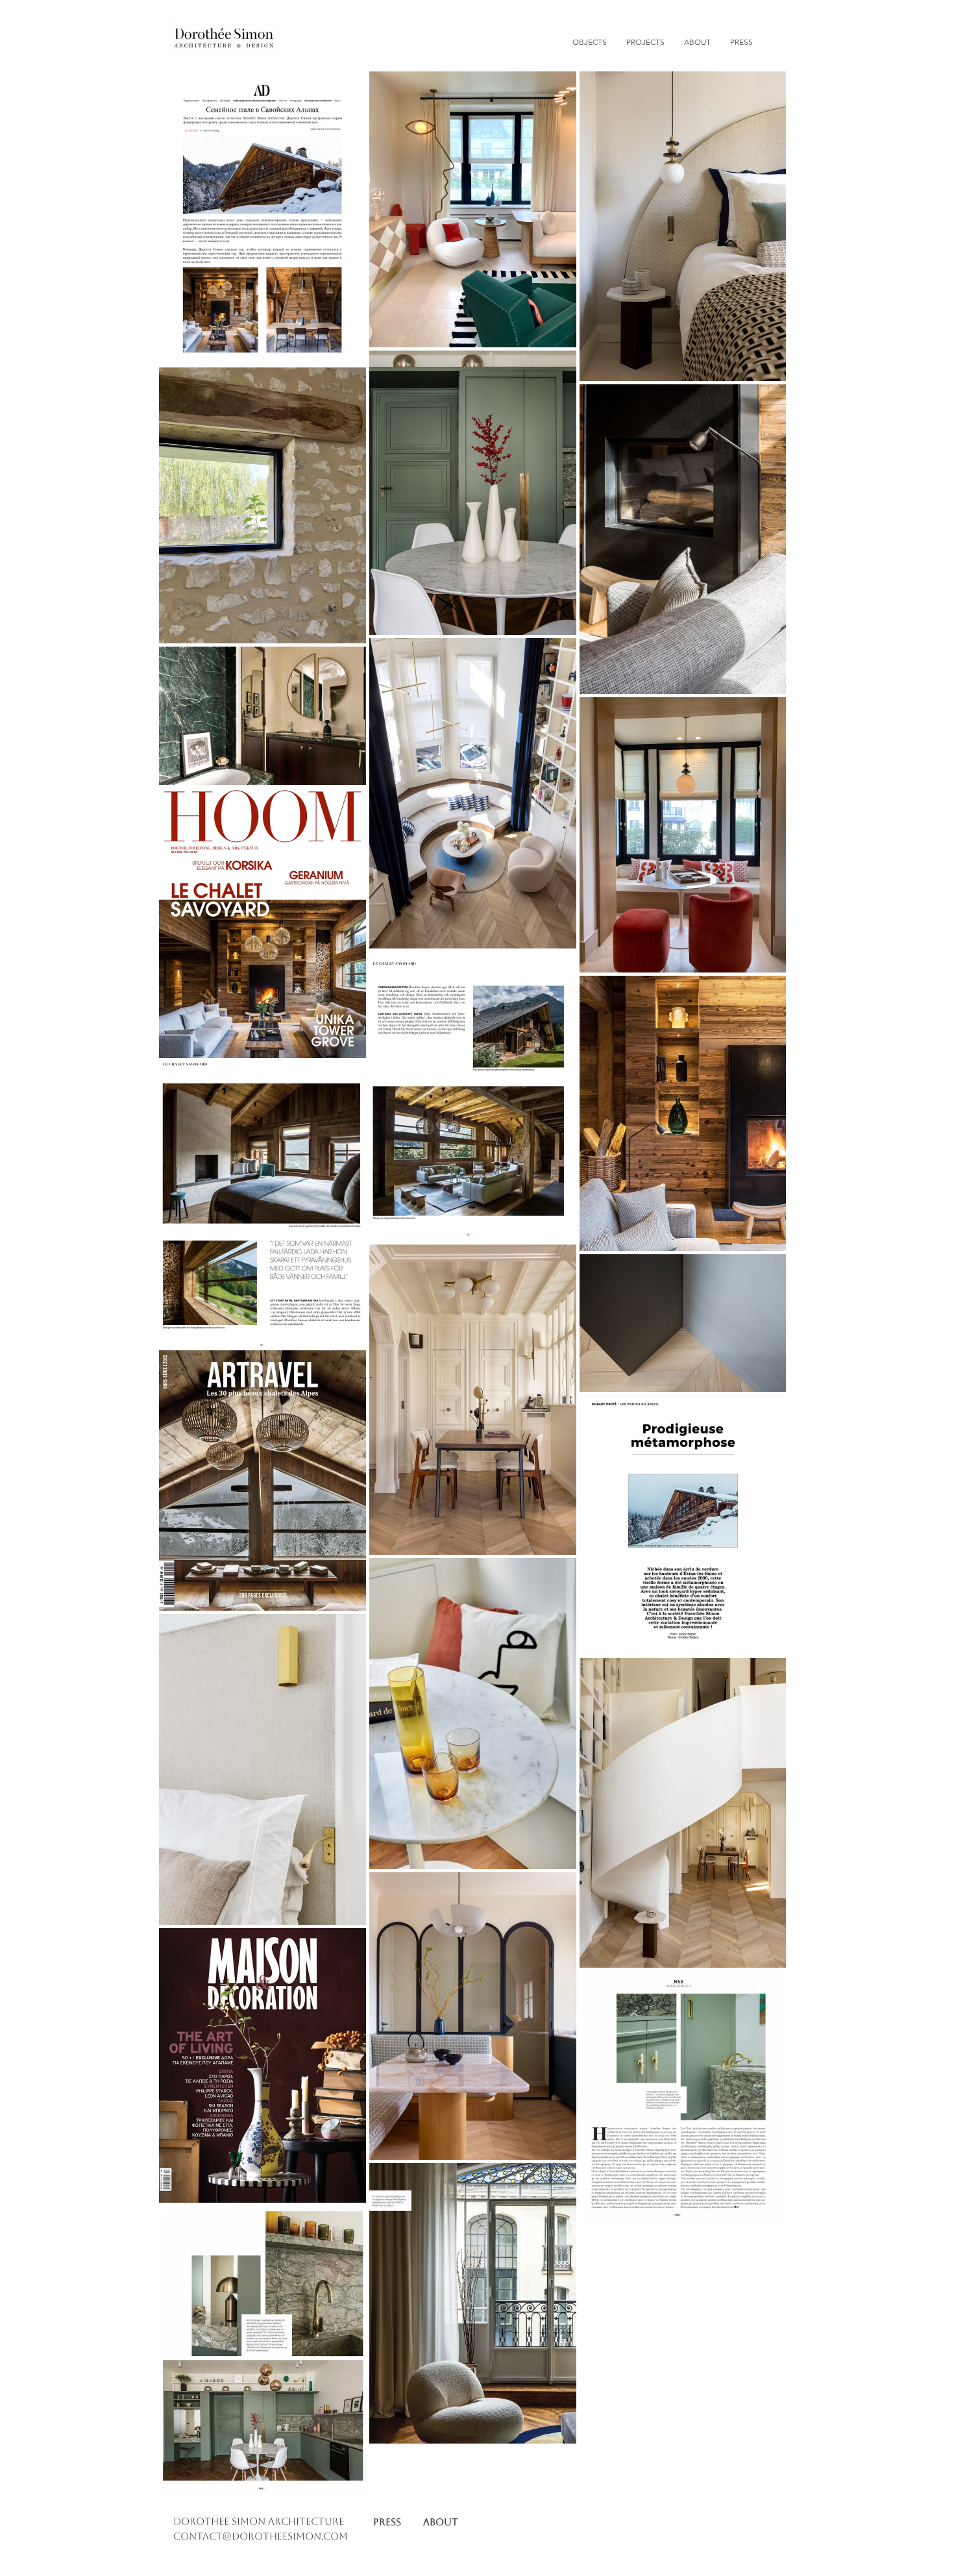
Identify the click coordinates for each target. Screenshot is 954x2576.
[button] (645, 42)
